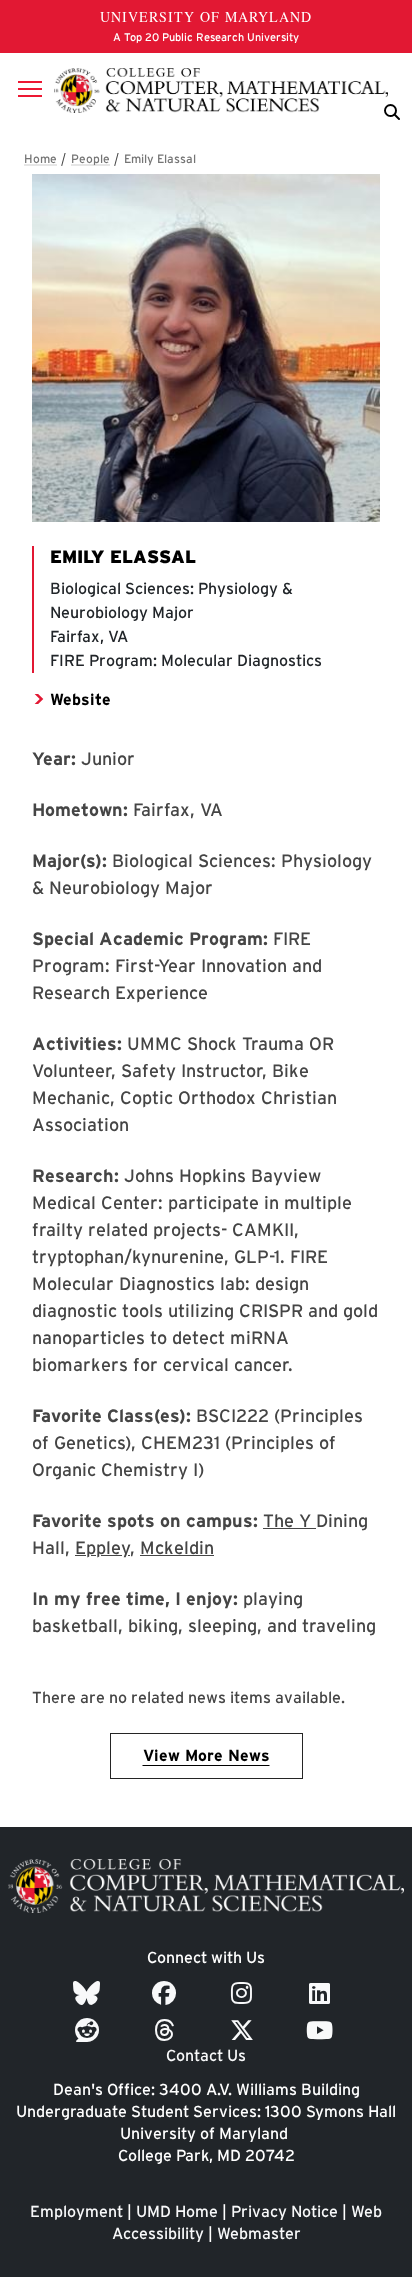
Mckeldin (177, 1547)
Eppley (102, 1547)
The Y (289, 1520)
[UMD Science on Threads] (167, 2030)
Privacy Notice (284, 2211)
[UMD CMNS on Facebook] (167, 1993)
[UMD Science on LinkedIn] (322, 1993)
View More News (206, 1755)
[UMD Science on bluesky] (89, 1993)
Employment (76, 2211)
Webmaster (259, 2233)
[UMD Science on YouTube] (322, 2030)
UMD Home (177, 2211)
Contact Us (206, 2055)
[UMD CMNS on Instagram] (244, 1993)
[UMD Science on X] (245, 2030)
